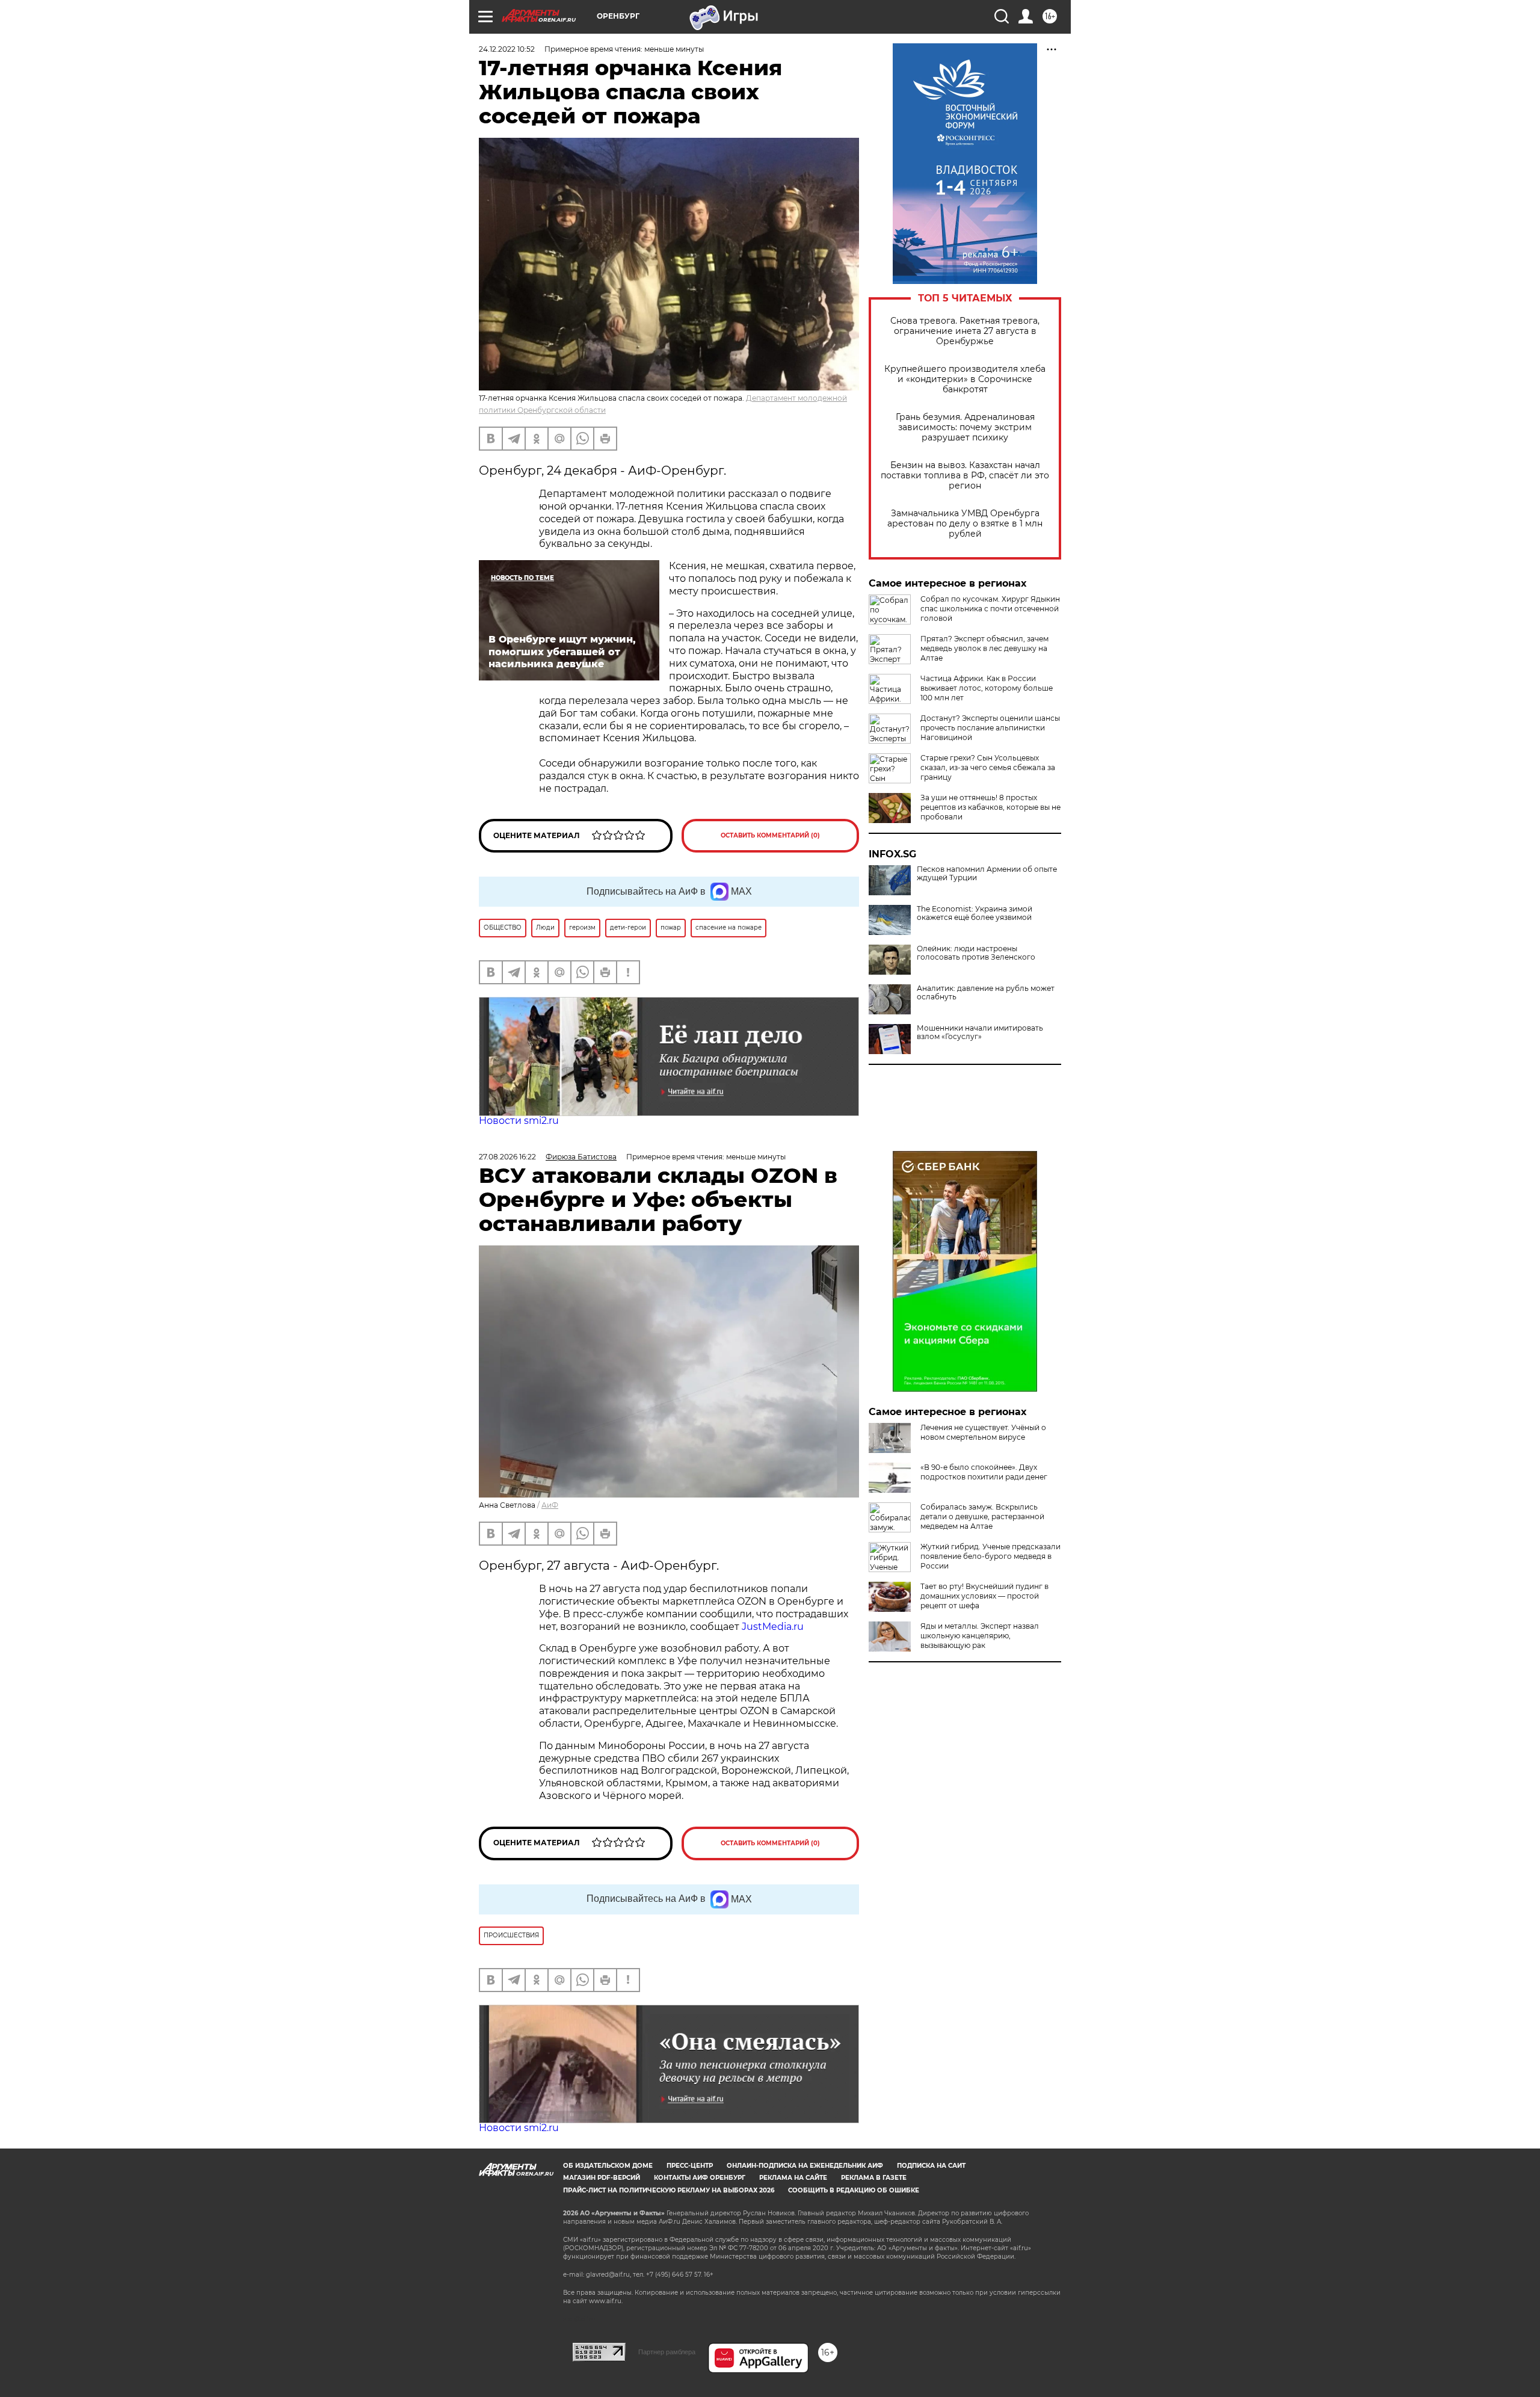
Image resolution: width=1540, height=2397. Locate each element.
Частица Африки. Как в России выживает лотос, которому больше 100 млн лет (987, 688)
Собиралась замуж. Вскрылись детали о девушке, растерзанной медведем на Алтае (982, 1516)
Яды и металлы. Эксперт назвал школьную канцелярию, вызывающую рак (980, 1636)
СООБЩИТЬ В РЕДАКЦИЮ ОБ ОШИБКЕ (854, 2190)
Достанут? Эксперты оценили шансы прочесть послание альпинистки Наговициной (990, 728)
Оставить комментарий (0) (770, 835)
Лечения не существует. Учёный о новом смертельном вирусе (983, 1432)
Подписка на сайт (931, 2166)
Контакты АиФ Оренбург (700, 2178)
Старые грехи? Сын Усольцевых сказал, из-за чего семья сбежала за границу (988, 767)
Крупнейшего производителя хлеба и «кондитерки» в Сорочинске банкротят (965, 379)
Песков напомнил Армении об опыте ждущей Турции (987, 874)
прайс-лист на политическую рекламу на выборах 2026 (669, 2190)
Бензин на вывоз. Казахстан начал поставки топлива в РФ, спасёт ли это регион (965, 476)
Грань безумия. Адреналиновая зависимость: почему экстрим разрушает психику (965, 427)
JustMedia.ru (773, 1627)
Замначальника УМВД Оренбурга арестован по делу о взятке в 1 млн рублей (965, 524)
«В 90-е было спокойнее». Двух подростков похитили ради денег (984, 1472)
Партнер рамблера (667, 2352)
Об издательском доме (608, 2166)
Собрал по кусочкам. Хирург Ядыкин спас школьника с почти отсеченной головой (990, 609)
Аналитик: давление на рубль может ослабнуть (986, 993)
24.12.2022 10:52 (507, 49)
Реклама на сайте (793, 2178)
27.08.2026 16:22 (507, 1157)
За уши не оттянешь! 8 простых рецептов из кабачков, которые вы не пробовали (990, 807)
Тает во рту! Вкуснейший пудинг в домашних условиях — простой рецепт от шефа (984, 1596)
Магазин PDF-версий (602, 2178)
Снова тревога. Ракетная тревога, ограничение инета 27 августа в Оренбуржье (965, 331)
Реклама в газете (874, 2178)
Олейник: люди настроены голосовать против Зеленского (976, 953)
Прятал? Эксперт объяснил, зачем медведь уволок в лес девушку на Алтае (984, 648)
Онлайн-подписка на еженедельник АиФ (805, 2166)
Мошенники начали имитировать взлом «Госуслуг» (980, 1032)
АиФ (550, 1505)
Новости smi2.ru (519, 1121)
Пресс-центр (690, 2166)
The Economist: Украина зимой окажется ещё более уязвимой (975, 913)
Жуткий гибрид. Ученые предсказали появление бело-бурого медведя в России (990, 1556)
